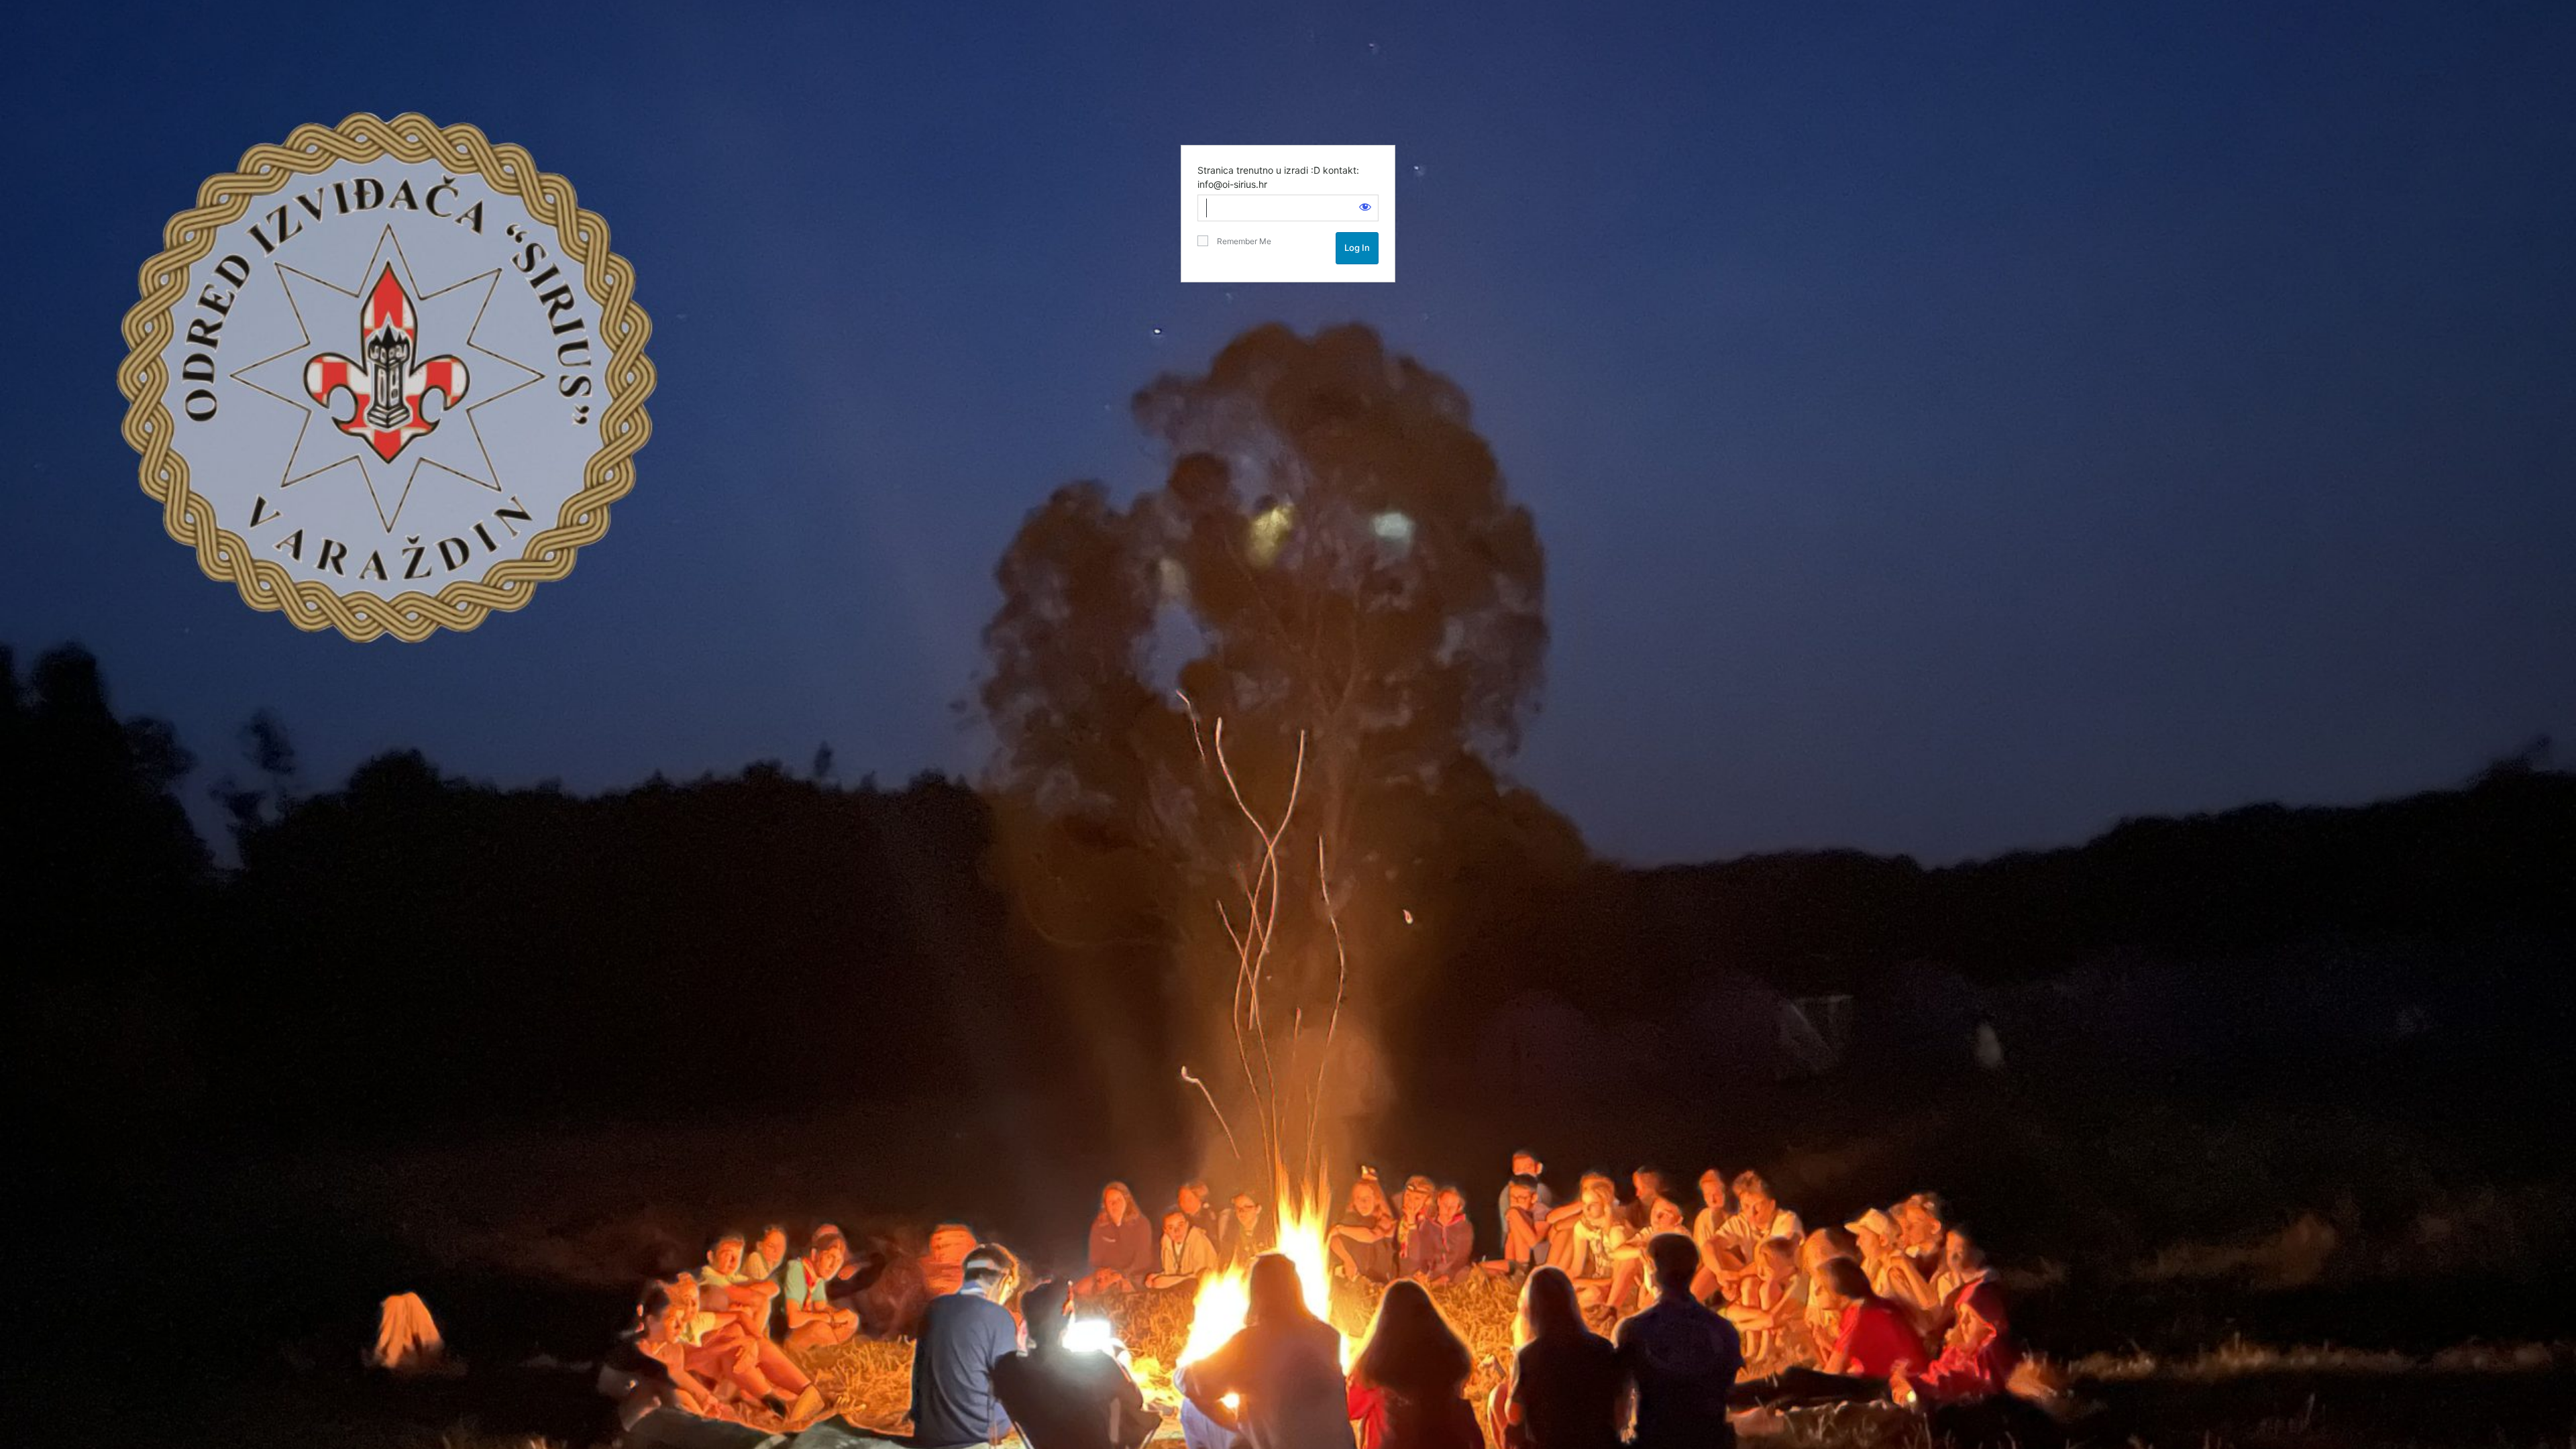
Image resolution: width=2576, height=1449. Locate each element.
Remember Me (1241, 241)
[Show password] (1365, 207)
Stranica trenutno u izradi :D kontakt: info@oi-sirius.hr (1278, 177)
